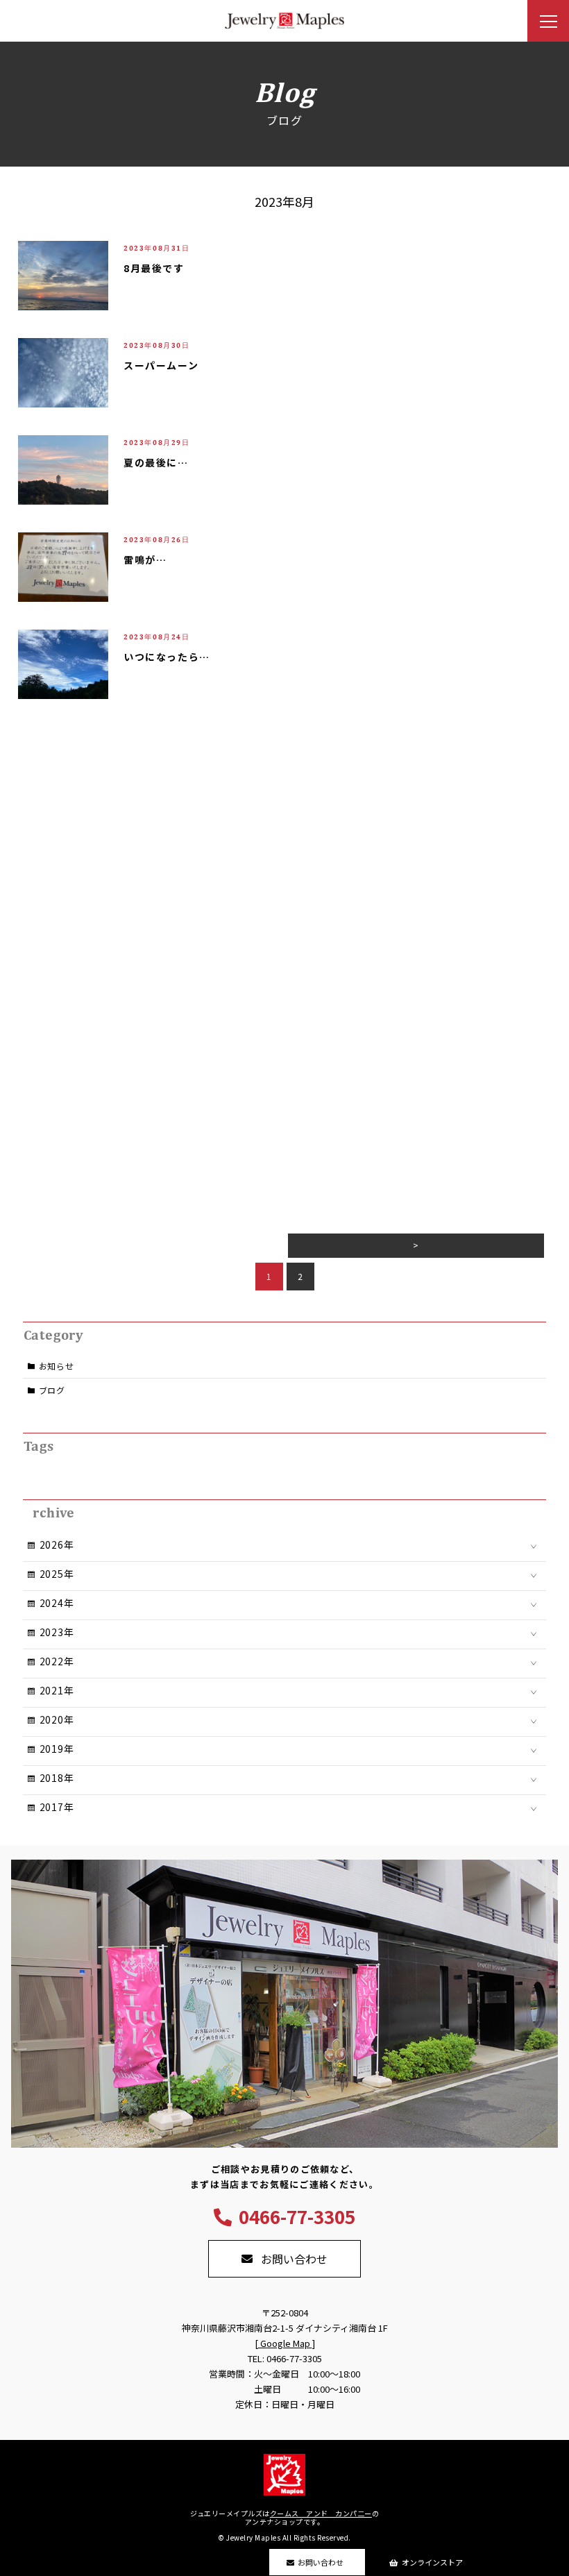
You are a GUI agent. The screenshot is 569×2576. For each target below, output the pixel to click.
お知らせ (57, 1366)
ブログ (52, 1390)
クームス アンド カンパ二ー (321, 2513)
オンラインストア (432, 2562)
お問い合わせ (321, 2562)
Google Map (285, 2343)
